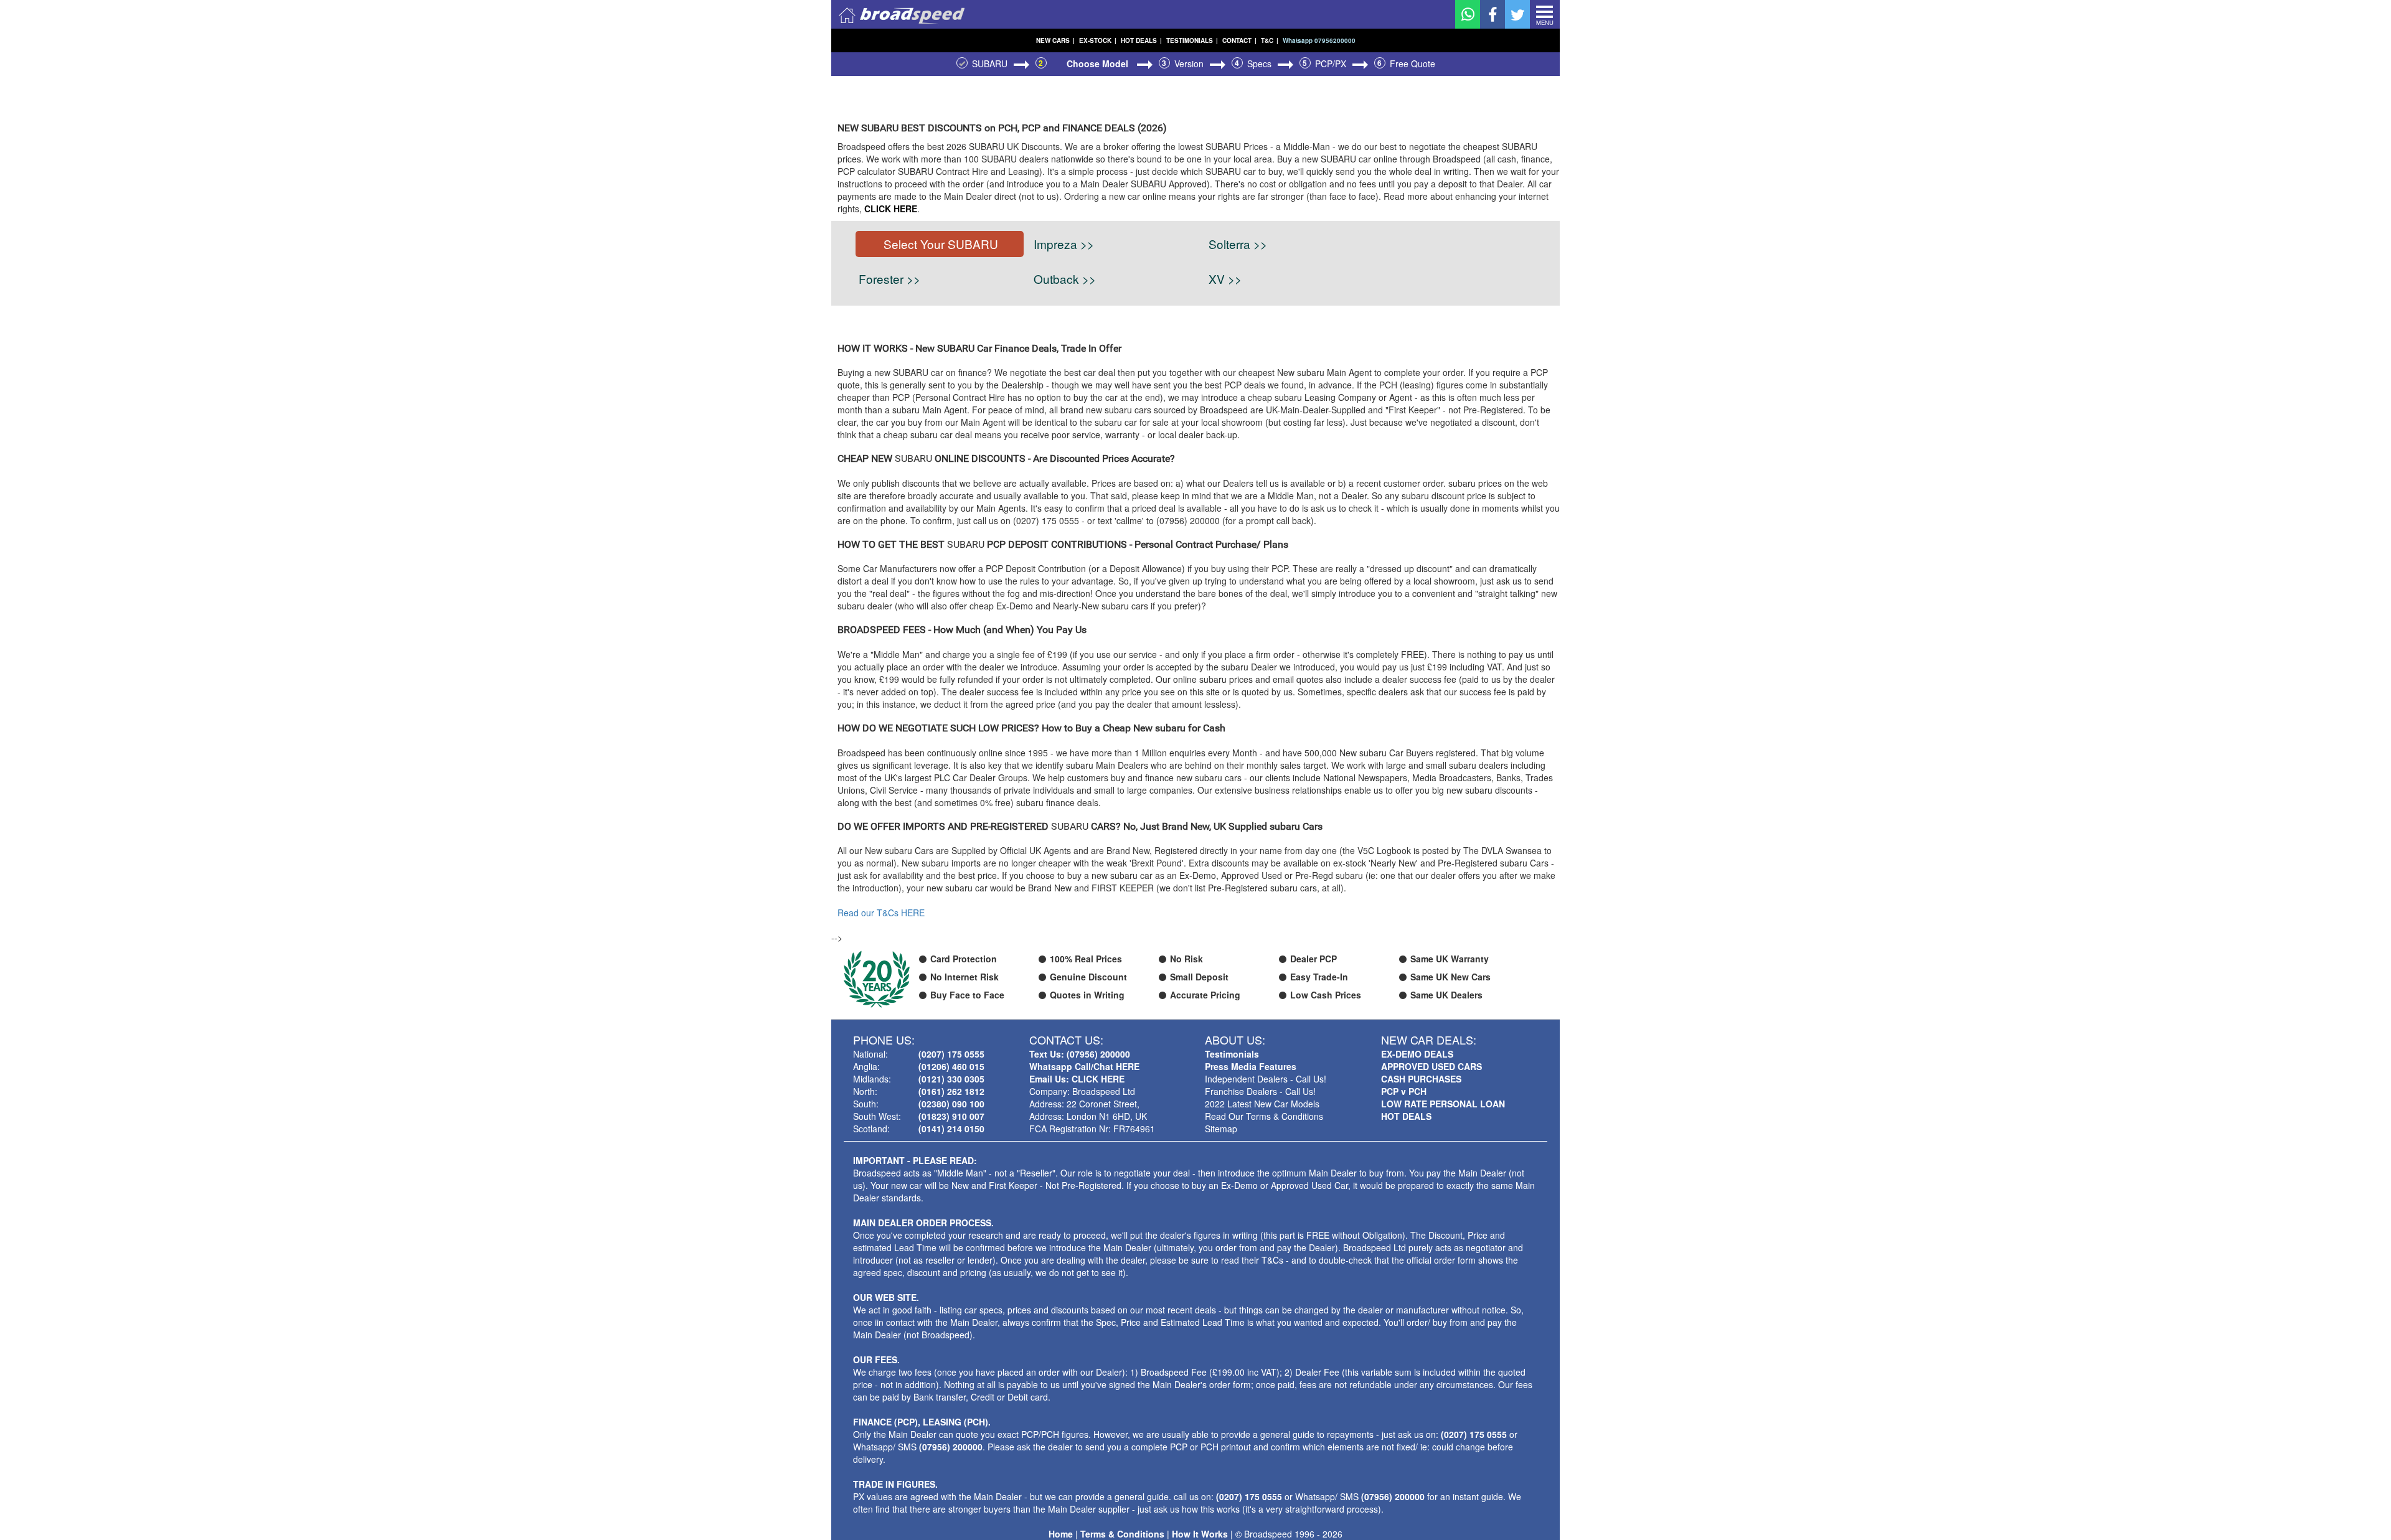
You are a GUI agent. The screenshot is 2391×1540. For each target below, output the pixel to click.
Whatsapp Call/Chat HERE (1084, 1066)
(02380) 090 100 (951, 1104)
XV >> (1225, 279)
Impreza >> (1064, 244)
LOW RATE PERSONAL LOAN (1443, 1104)
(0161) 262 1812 (951, 1091)
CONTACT (1239, 40)
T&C (1270, 40)
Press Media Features (1251, 1066)
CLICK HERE (891, 209)
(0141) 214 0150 (951, 1129)
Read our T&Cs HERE (881, 913)
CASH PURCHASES (1421, 1079)
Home (1061, 1534)
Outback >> (1065, 279)
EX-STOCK (1098, 40)
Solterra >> (1238, 244)
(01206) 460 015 (951, 1066)
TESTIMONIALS (1192, 40)
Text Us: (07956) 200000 (1080, 1054)
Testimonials (1232, 1054)
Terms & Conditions (1122, 1534)
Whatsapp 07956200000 (1319, 40)
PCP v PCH (1404, 1091)
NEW (1055, 40)
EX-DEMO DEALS (1417, 1054)
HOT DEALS (1141, 40)
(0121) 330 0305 (951, 1079)
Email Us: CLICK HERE (1077, 1079)
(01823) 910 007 (951, 1116)
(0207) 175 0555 (951, 1054)
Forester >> (889, 279)
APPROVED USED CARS (1431, 1066)
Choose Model (1099, 63)
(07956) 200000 (951, 1447)
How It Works (1200, 1534)
